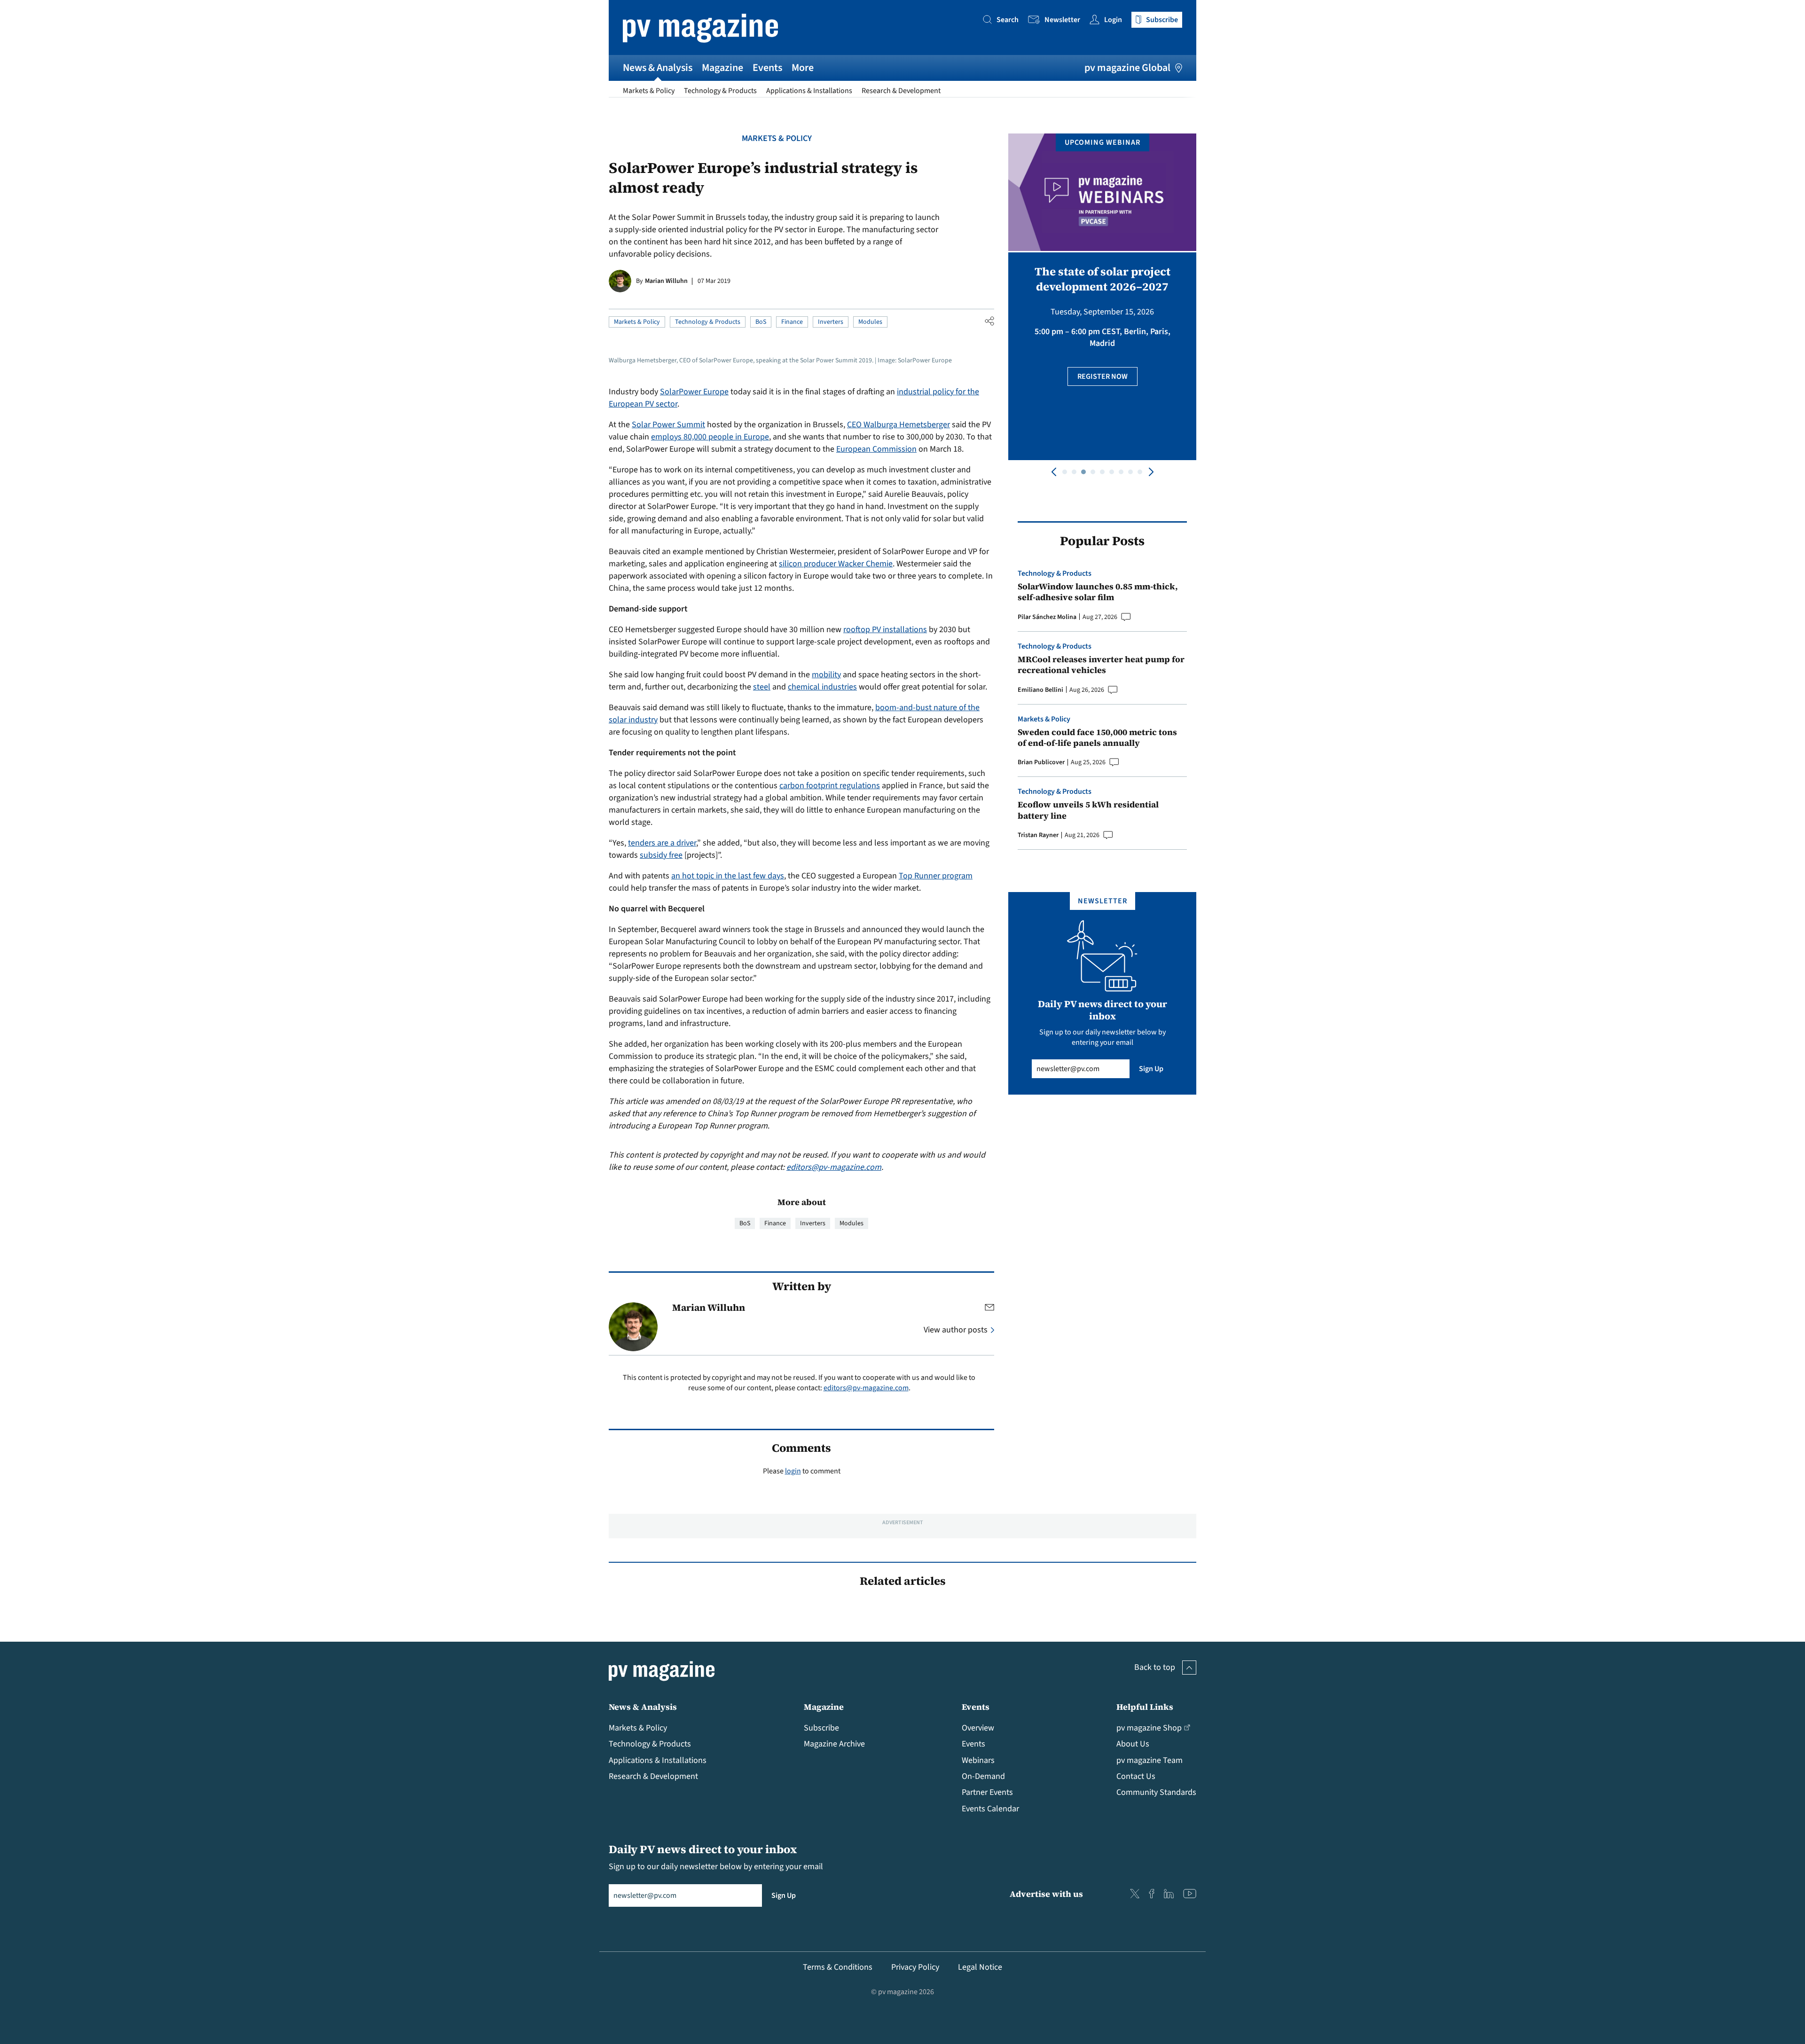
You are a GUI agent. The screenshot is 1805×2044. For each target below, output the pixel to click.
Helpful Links (1145, 1707)
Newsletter (1062, 20)
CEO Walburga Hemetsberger (899, 425)
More (803, 68)
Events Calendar (990, 1809)
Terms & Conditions (838, 1967)
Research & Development (901, 91)
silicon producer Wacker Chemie (836, 564)
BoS (761, 322)
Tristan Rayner (1038, 835)
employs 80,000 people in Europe (710, 437)
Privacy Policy (915, 1967)
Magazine (722, 68)
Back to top (1155, 1667)
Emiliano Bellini (1040, 690)
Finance (792, 322)
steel (762, 687)
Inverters (831, 322)
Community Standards (1156, 1792)
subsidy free (661, 855)
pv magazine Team (1150, 1760)
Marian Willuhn (666, 281)
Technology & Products (720, 91)
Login (1113, 20)
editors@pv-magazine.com (834, 1167)
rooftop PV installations (885, 630)
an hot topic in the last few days (728, 876)
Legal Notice (980, 1967)
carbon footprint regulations (830, 786)
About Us (1133, 1744)
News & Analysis (658, 68)
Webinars (978, 1760)
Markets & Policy (649, 91)
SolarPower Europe (694, 392)
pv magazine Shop (1149, 1728)
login (793, 1471)
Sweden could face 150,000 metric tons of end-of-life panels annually (1097, 738)
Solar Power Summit (668, 425)
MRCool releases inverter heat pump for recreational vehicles (1101, 665)
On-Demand (983, 1776)
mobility (826, 675)
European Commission (876, 449)
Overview (978, 1728)
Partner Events (987, 1792)
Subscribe (821, 1728)
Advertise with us (1046, 1894)
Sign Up (1151, 1069)
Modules (870, 322)
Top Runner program (936, 876)
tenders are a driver (662, 843)
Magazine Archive (834, 1744)
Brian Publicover (1041, 762)
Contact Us (1136, 1776)
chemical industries (822, 687)
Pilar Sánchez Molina (1047, 617)
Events (767, 68)
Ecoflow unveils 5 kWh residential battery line (1088, 810)
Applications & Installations (809, 91)
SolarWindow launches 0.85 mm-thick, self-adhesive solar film (1098, 592)
